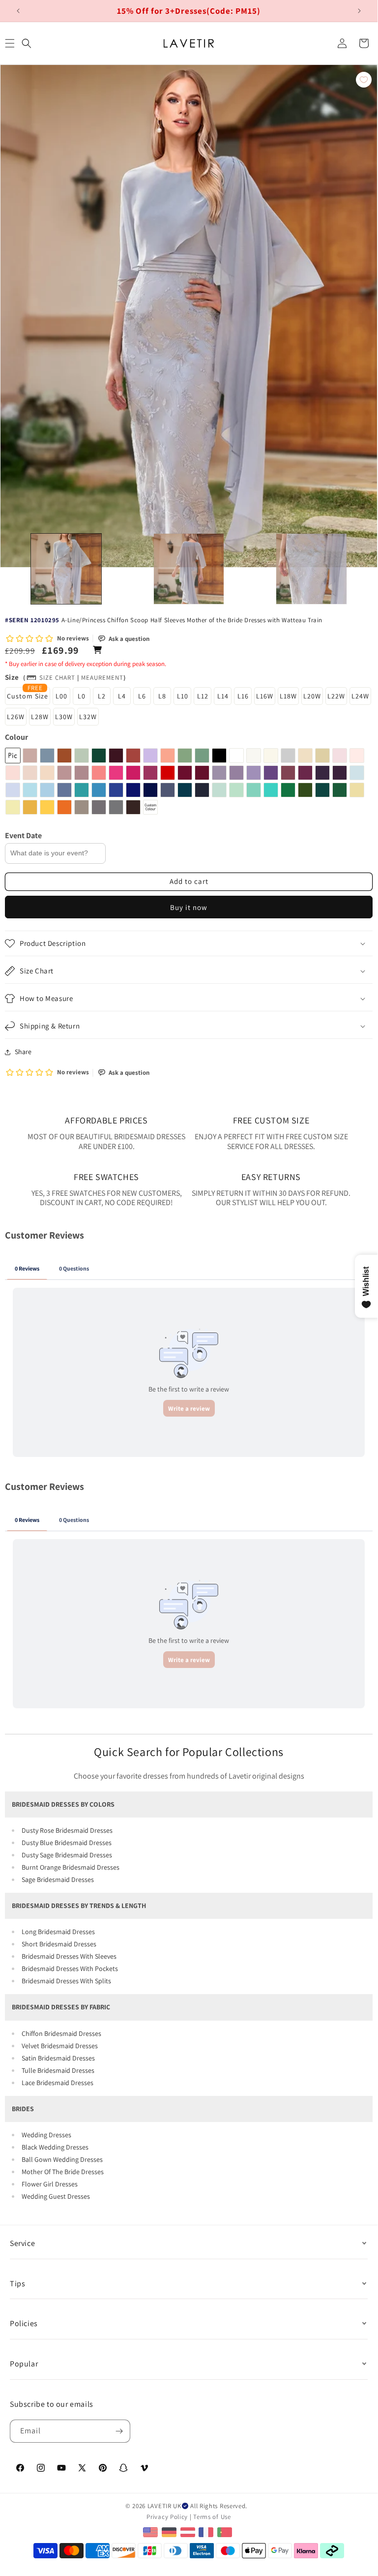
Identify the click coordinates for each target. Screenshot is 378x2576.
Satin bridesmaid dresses (58, 2058)
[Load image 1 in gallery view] (66, 569)
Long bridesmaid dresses (58, 1932)
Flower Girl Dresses (50, 2184)
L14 (223, 696)
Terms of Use (212, 2517)
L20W (312, 696)
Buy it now (189, 907)
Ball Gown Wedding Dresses (62, 2159)
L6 (142, 696)
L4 (122, 696)
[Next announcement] (359, 11)
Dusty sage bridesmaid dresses (67, 1855)
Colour (16, 737)
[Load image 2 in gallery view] (189, 569)
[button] (27, 43)
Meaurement (102, 678)
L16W (265, 696)
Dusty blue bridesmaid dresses (67, 1843)
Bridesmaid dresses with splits (66, 1981)
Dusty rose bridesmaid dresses (67, 1830)
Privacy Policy (167, 2517)
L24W (360, 696)
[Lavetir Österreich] (189, 2531)
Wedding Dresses (46, 2135)
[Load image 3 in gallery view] (311, 569)
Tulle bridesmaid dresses (58, 2070)
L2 (102, 696)
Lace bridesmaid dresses (58, 2083)
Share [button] (23, 1052)
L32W (88, 717)
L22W (336, 696)
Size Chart (57, 678)
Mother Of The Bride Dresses (63, 2172)
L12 (203, 696)
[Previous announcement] (18, 11)
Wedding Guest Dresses (56, 2196)
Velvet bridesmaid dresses (60, 2046)
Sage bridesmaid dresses (58, 1879)
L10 (183, 696)
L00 (61, 696)
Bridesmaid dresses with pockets (70, 1969)
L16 (243, 696)
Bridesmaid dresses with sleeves (69, 1956)
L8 (162, 696)
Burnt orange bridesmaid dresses (71, 1867)
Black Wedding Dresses (55, 2147)
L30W (64, 717)
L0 (82, 696)
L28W (40, 717)
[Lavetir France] (207, 2531)
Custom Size (28, 696)
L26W (16, 717)
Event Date (23, 835)
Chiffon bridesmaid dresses (61, 2033)
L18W (288, 696)
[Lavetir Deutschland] (170, 2531)
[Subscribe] (119, 2431)
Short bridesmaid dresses (59, 1944)
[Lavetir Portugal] (226, 2531)
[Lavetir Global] (152, 2531)
